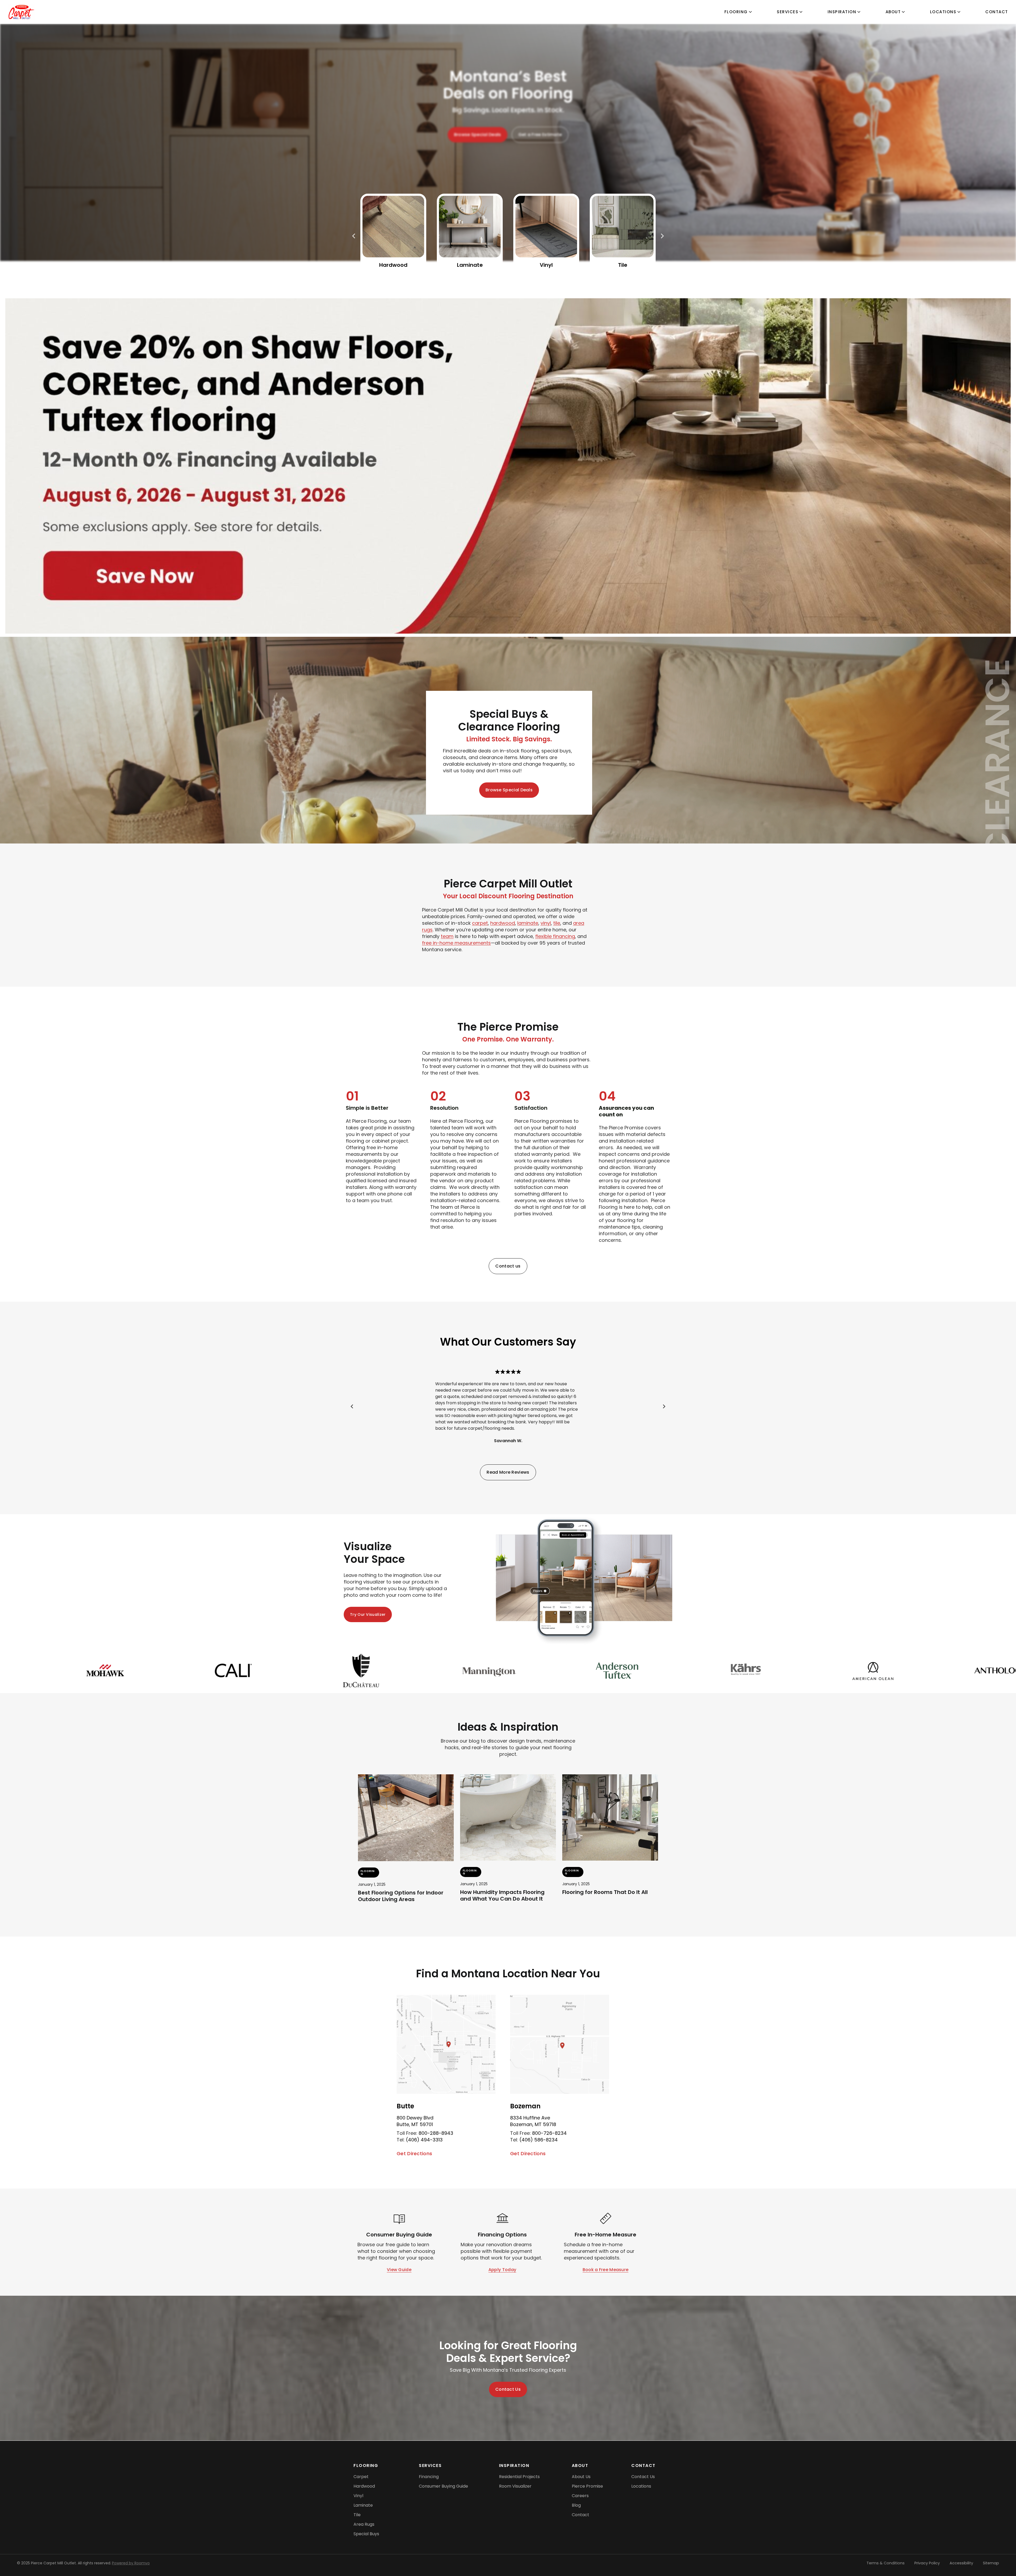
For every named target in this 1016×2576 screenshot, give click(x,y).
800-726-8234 (549, 2133)
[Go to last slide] (352, 1406)
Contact (997, 12)
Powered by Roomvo (131, 2563)
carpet (480, 923)
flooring (736, 12)
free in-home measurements (456, 943)
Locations (943, 12)
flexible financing (555, 936)
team (447, 936)
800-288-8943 (436, 2133)
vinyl (546, 923)
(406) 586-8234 (539, 2140)
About (893, 12)
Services (788, 12)
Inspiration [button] (842, 12)
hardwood (503, 923)
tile (557, 923)
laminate (528, 923)
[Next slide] (664, 1406)
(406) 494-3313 (424, 2140)
